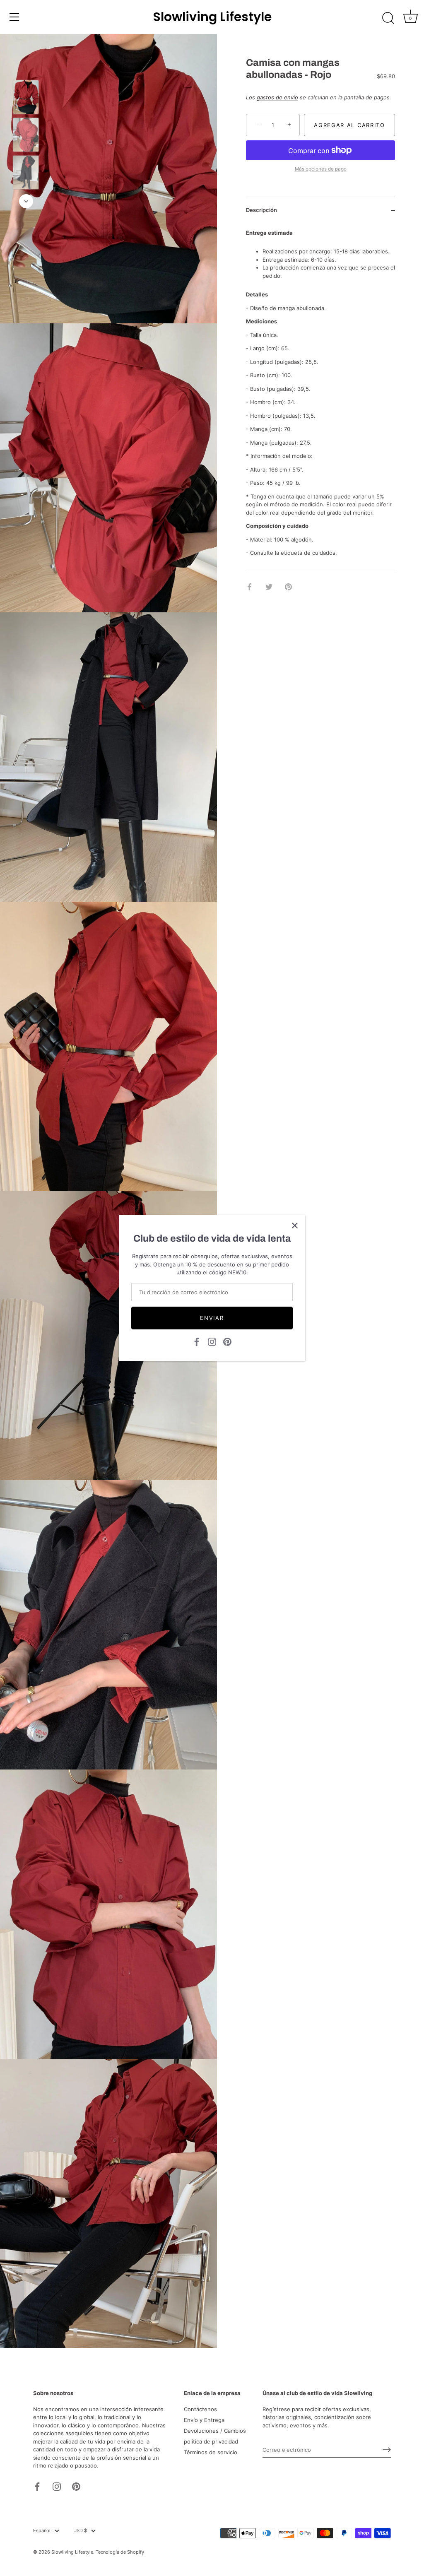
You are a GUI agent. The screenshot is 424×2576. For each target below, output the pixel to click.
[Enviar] (387, 2450)
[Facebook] (197, 1341)
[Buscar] (388, 18)
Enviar (212, 1318)
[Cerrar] (295, 1225)
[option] (26, 98)
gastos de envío (277, 97)
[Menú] (14, 17)
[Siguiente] (26, 201)
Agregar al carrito (349, 125)
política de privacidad (211, 2441)
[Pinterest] (227, 1341)
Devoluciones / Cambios (215, 2431)
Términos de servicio (211, 2452)
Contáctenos (200, 2409)
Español (42, 2531)
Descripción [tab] (261, 210)
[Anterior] (26, 68)
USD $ (80, 2531)
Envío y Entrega (204, 2420)
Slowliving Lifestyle (212, 17)
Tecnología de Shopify (120, 2552)
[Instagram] (212, 1341)
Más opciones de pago (321, 169)
